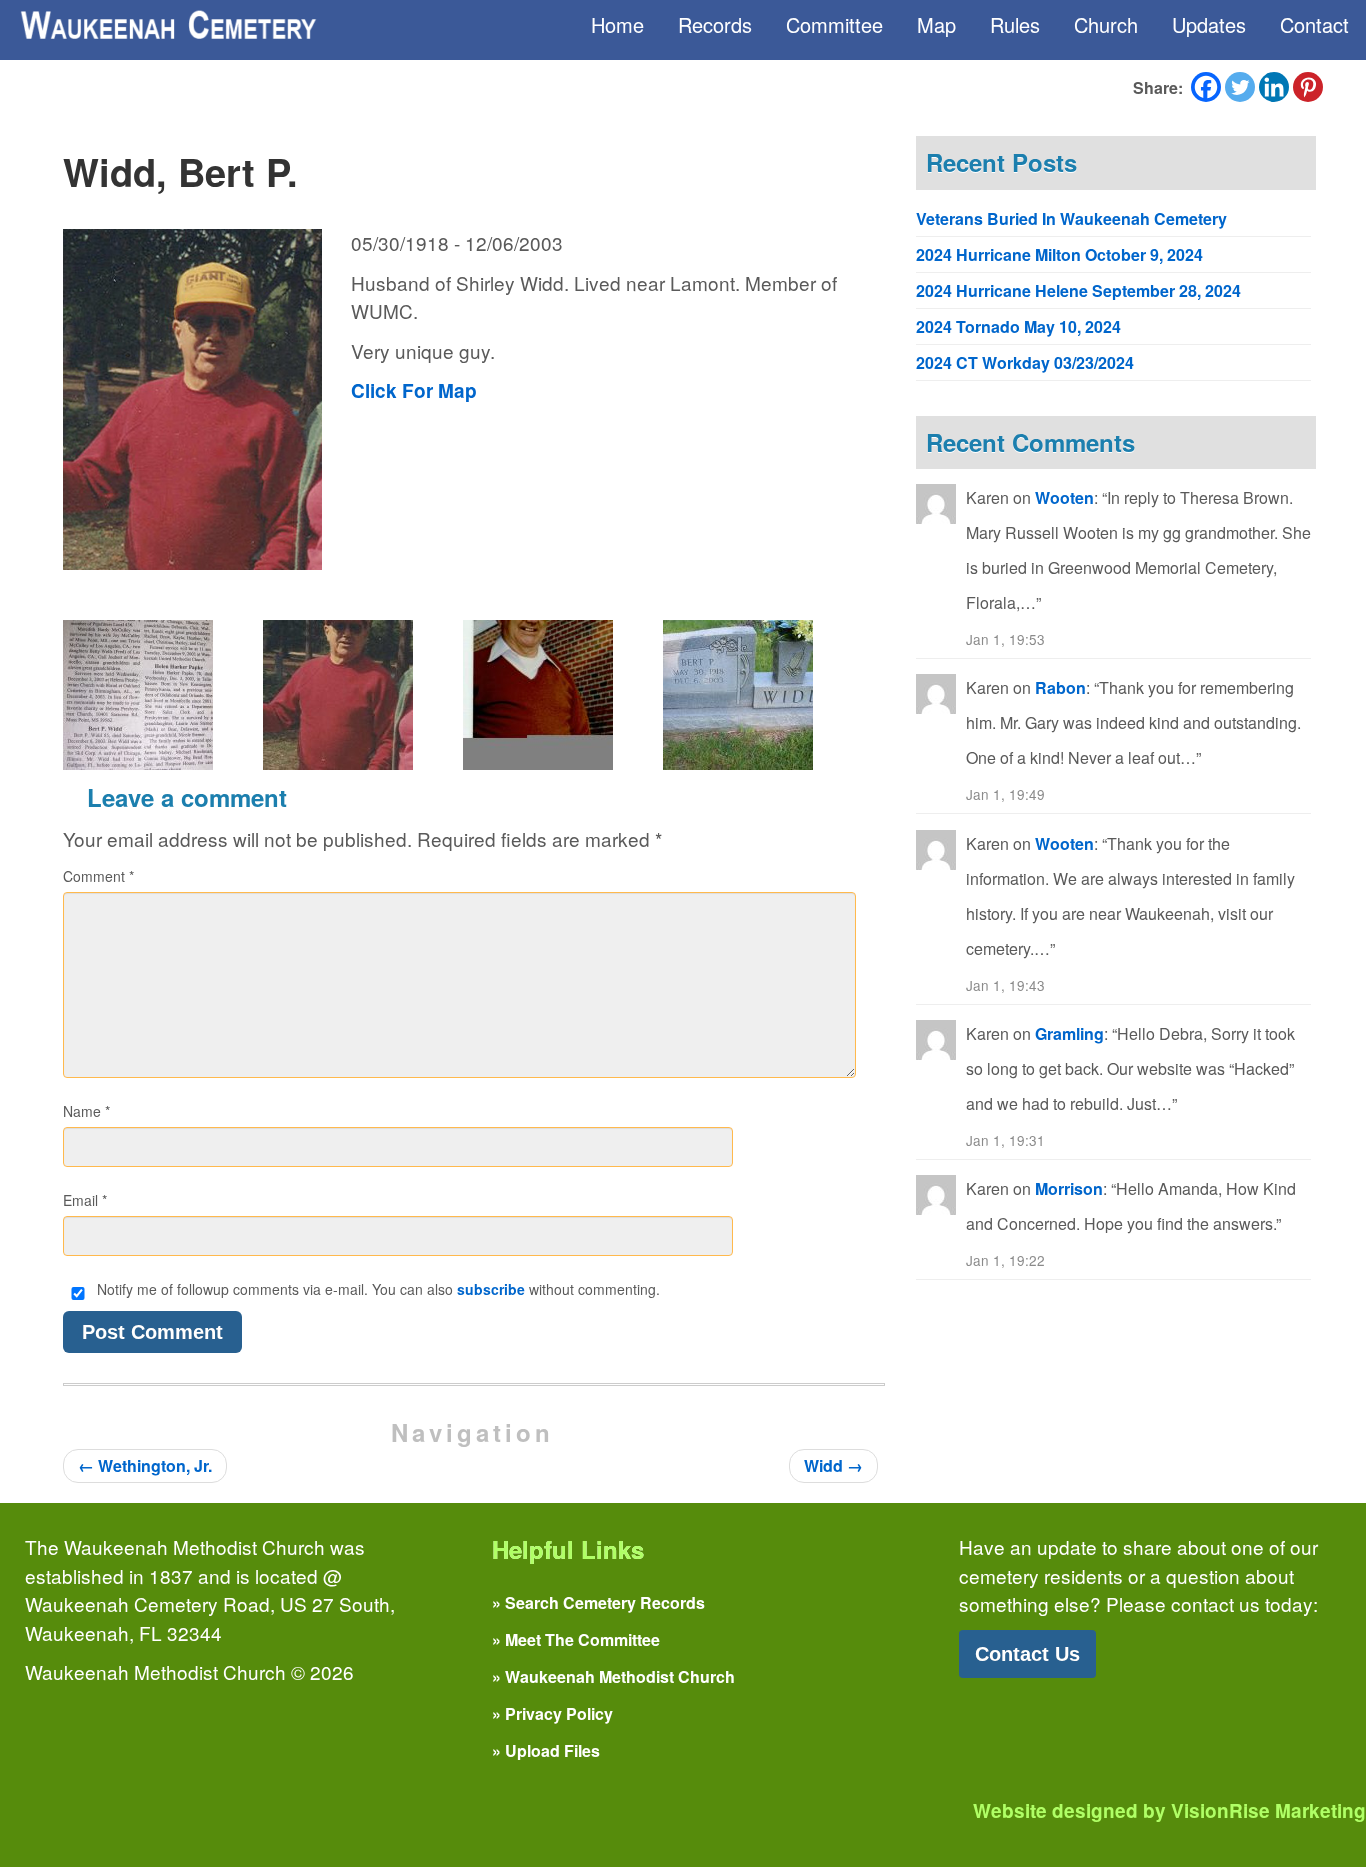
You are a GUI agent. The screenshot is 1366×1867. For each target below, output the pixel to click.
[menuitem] (617, 25)
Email (85, 1200)
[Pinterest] (1308, 87)
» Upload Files (546, 1750)
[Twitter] (1240, 87)
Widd (833, 1465)
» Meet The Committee (576, 1639)
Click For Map (414, 390)
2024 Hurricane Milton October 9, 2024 (1059, 254)
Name (86, 1111)
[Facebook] (1206, 87)
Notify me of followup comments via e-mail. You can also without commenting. (376, 1289)
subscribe (491, 1289)
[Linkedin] (1274, 87)
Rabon (1060, 687)
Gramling (1069, 1033)
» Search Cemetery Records (598, 1602)
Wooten (1064, 497)
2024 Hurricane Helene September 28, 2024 (1078, 290)
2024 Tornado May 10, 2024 (1018, 326)
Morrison (1069, 1188)
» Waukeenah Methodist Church (613, 1676)
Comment (98, 876)
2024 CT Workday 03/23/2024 (1025, 362)
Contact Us (1027, 1654)
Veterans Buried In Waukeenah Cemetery (1071, 218)
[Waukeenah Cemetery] (167, 25)
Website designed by (1169, 1810)
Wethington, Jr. (145, 1465)
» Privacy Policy (552, 1713)
